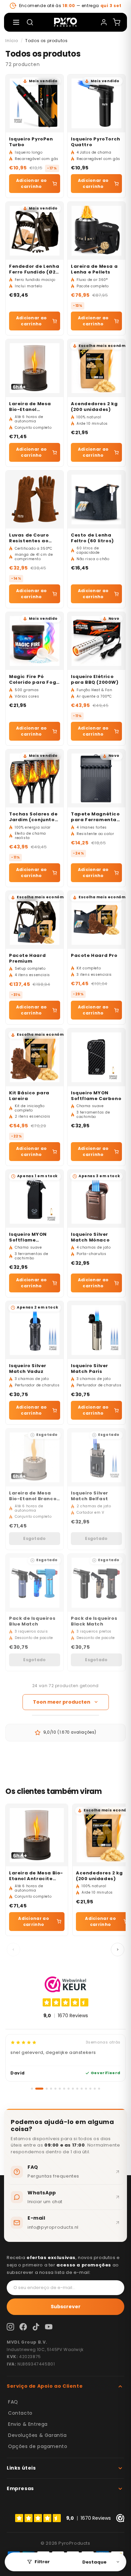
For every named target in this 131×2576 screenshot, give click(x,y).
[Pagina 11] (82, 2089)
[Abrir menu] (16, 22)
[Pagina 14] (95, 2089)
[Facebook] (23, 2327)
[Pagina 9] (73, 2089)
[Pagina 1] (32, 2089)
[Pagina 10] (77, 2089)
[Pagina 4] (51, 2089)
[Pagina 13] (90, 2089)
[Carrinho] (117, 22)
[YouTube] (49, 2327)
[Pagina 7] (64, 2089)
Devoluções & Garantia (37, 2435)
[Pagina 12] (86, 2089)
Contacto (20, 2413)
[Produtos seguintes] (118, 1950)
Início (12, 41)
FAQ (13, 2402)
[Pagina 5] (55, 2089)
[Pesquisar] (30, 22)
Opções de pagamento (38, 2446)
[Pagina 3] (47, 2089)
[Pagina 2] (39, 2089)
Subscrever (66, 2307)
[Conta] (104, 22)
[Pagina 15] (99, 2089)
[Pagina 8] (69, 2089)
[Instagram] (10, 2327)
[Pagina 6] (60, 2089)
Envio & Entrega (28, 2424)
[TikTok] (36, 2327)
